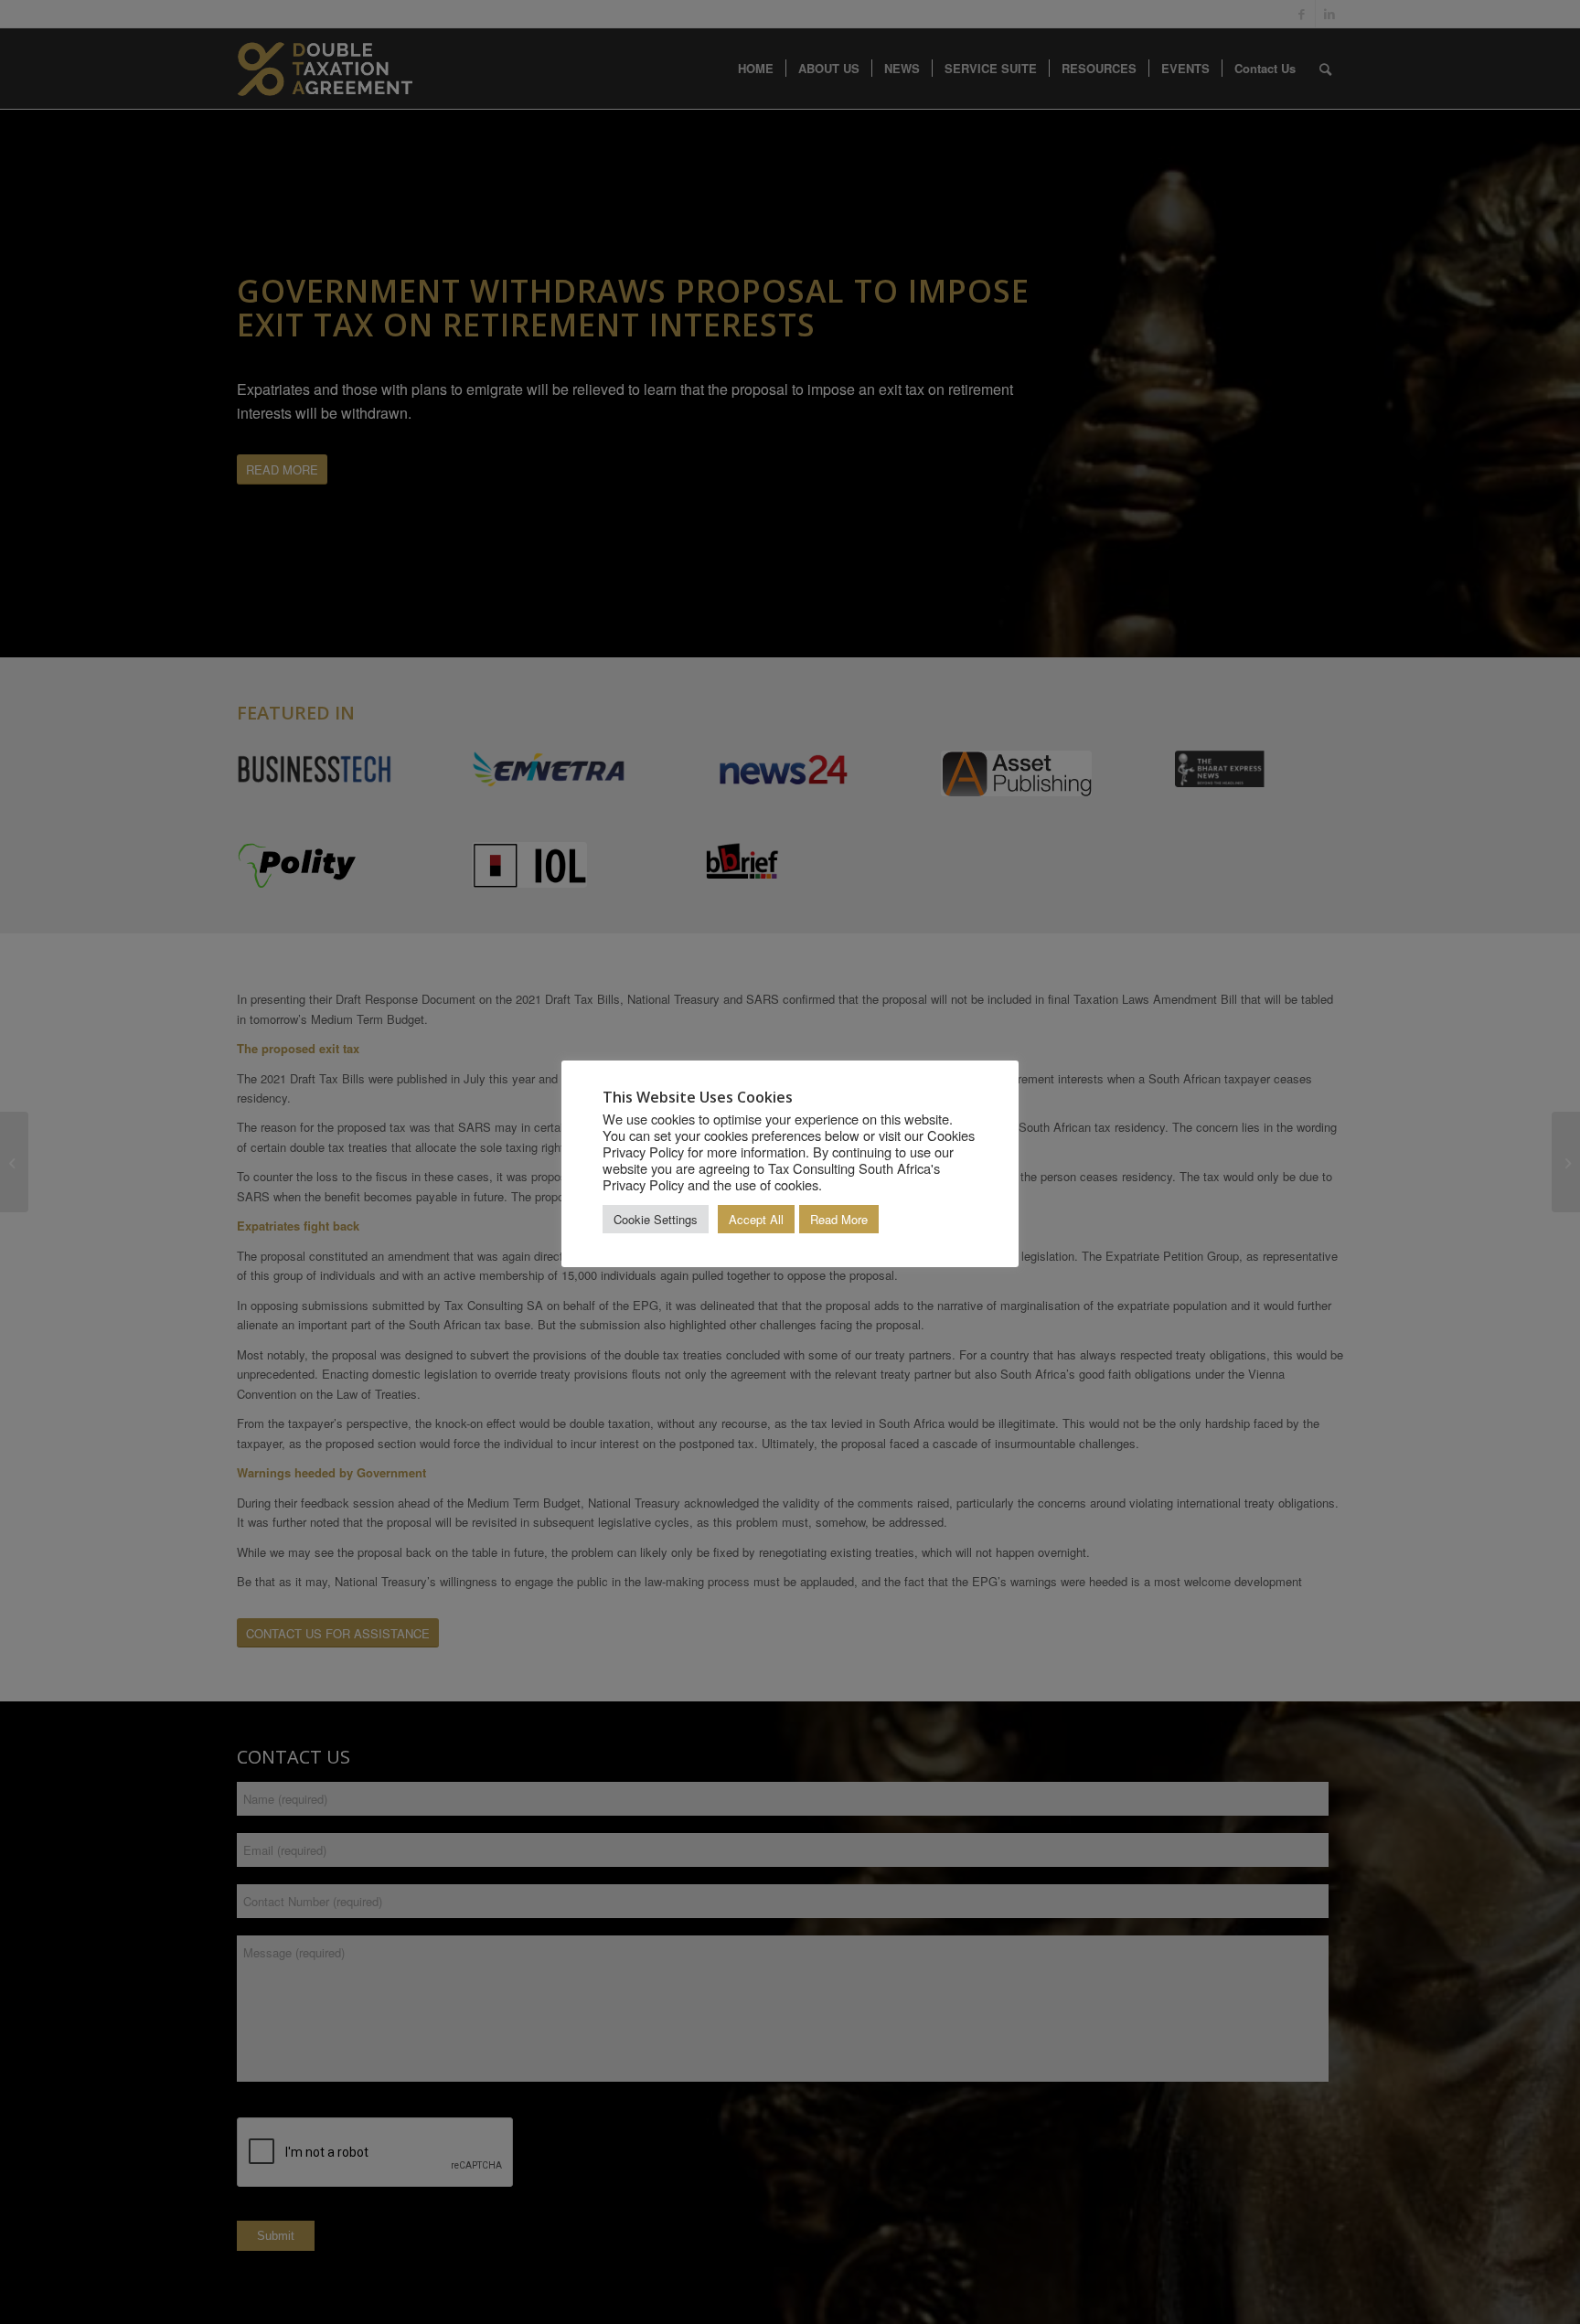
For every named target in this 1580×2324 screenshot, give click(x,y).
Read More (839, 1219)
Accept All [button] (756, 1219)
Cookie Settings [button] (656, 1219)
